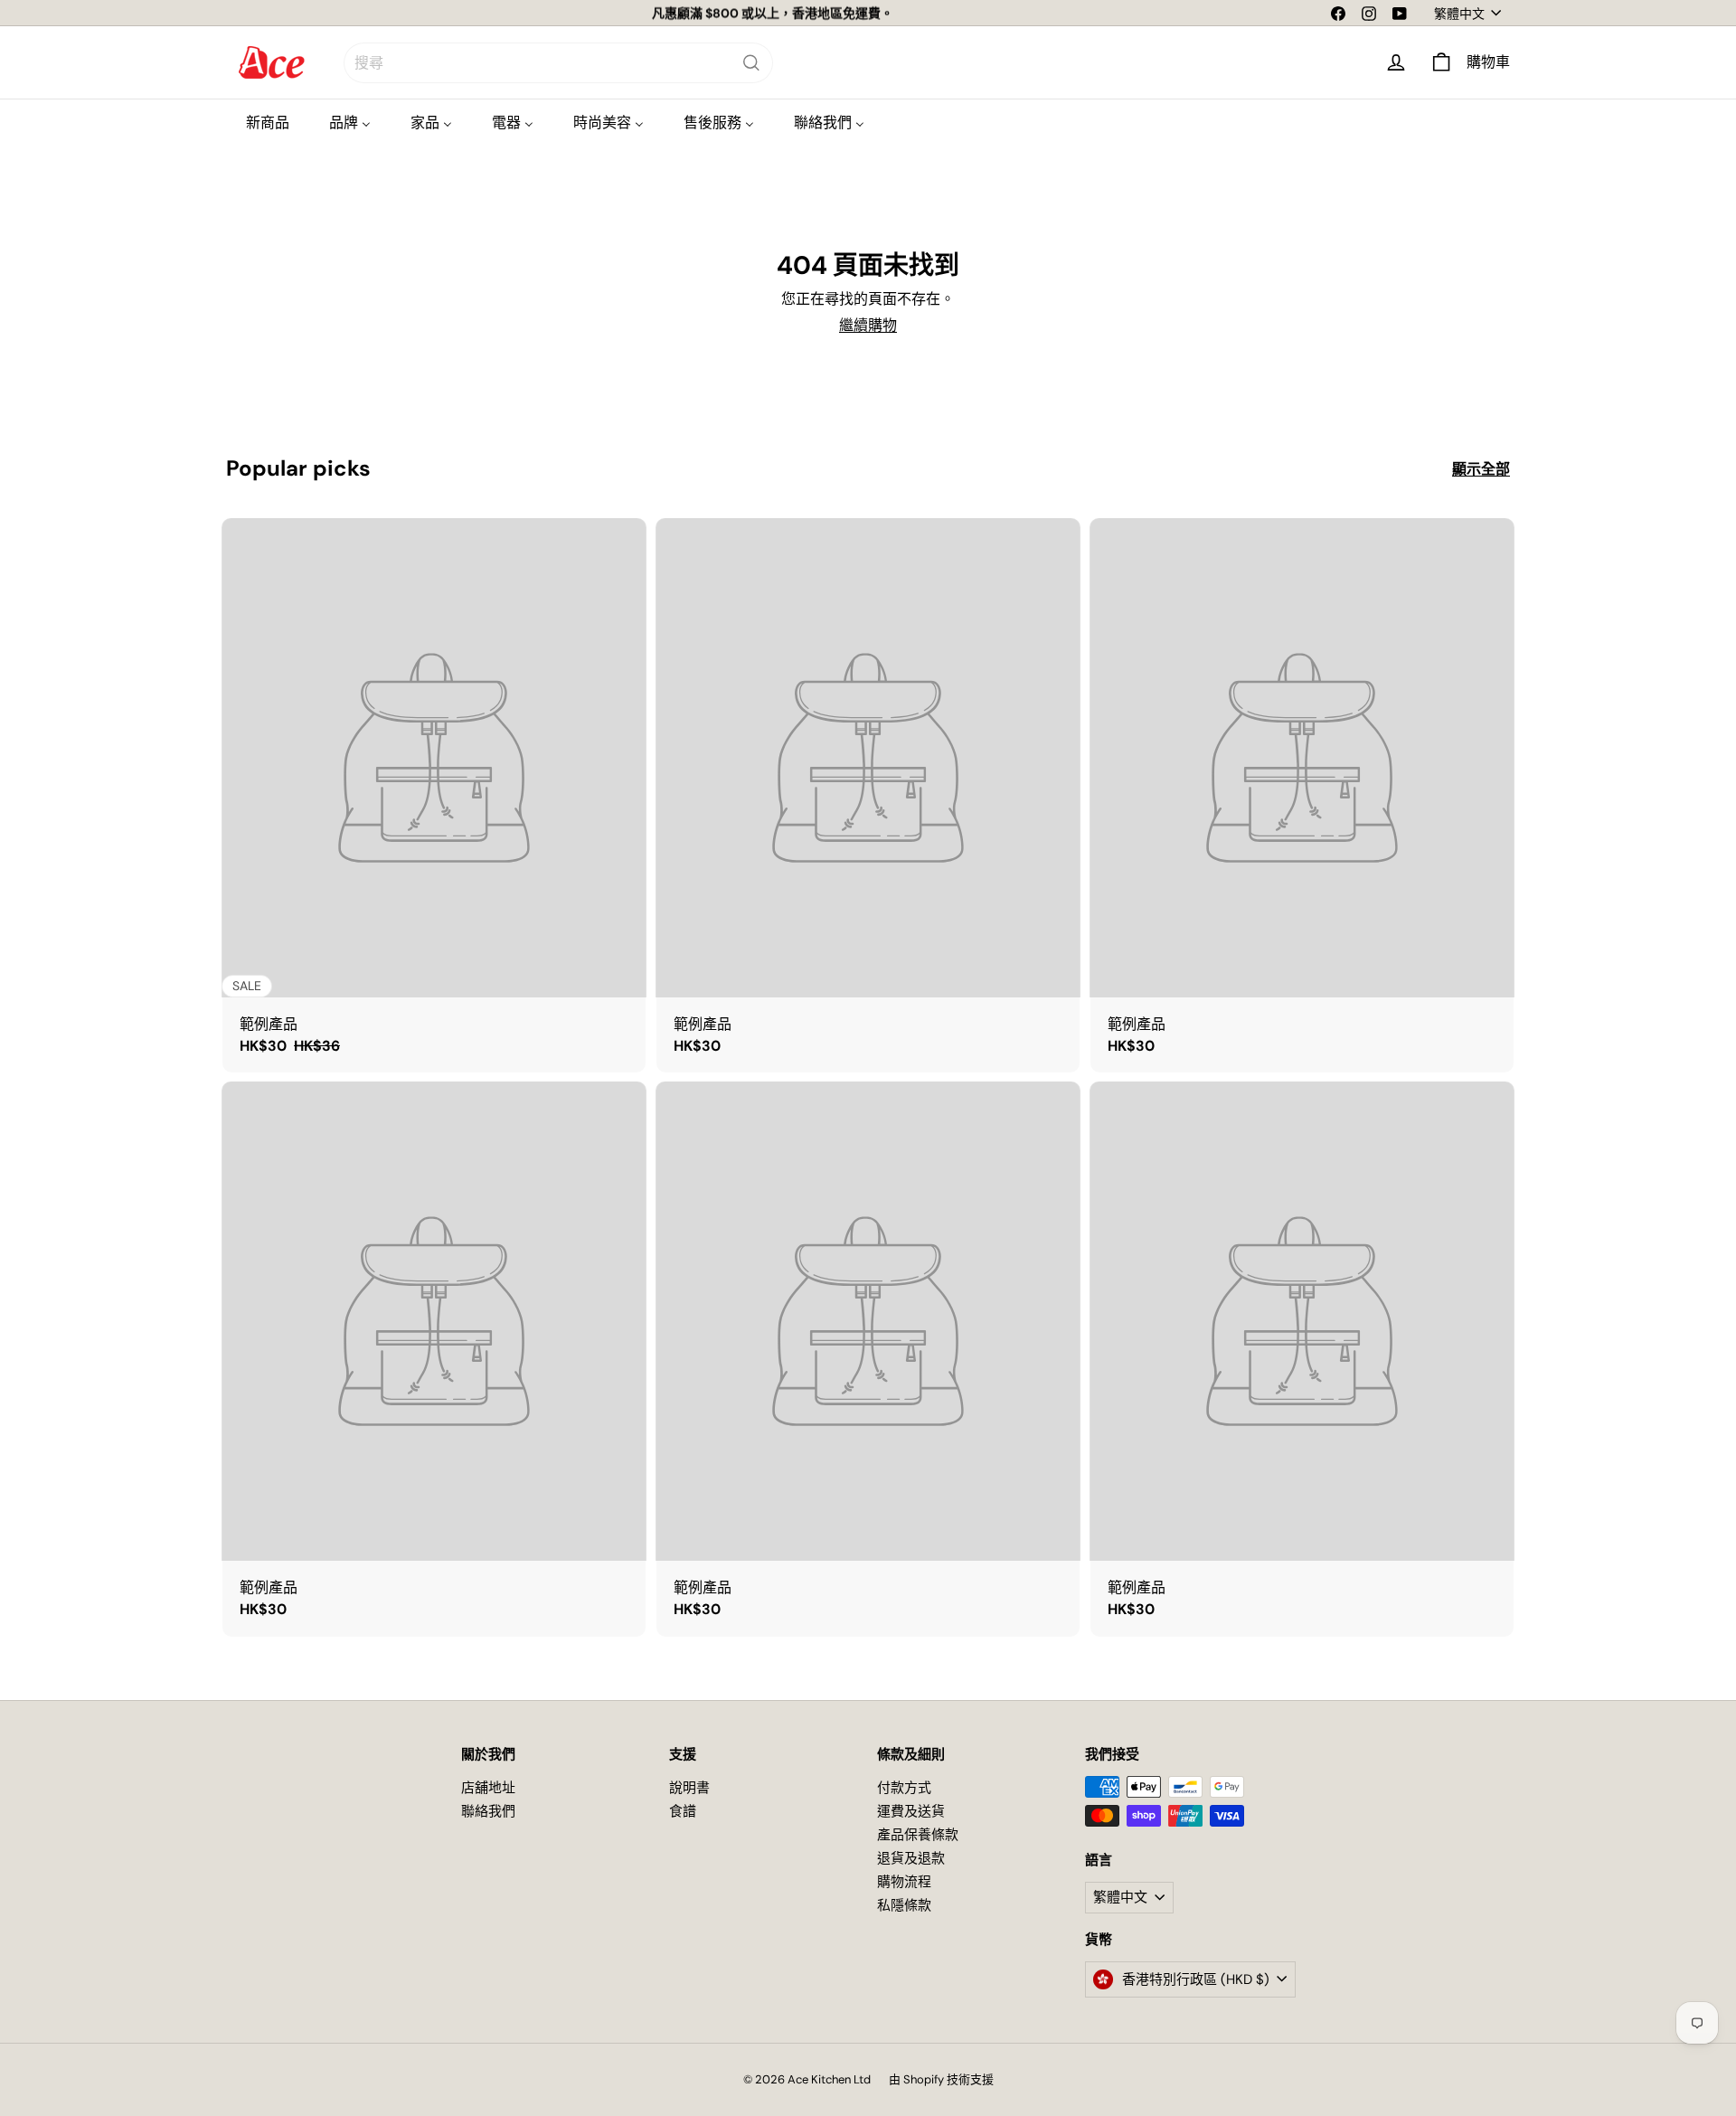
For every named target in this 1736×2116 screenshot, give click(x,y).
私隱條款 (904, 1905)
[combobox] (558, 63)
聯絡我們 (488, 1811)
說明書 (689, 1788)
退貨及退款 (911, 1858)
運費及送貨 (911, 1811)
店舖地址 (488, 1788)
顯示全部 (1481, 469)
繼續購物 (868, 325)
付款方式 (904, 1788)
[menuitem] (268, 123)
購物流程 (904, 1882)
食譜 (683, 1811)
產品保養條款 (918, 1835)
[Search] (751, 63)
